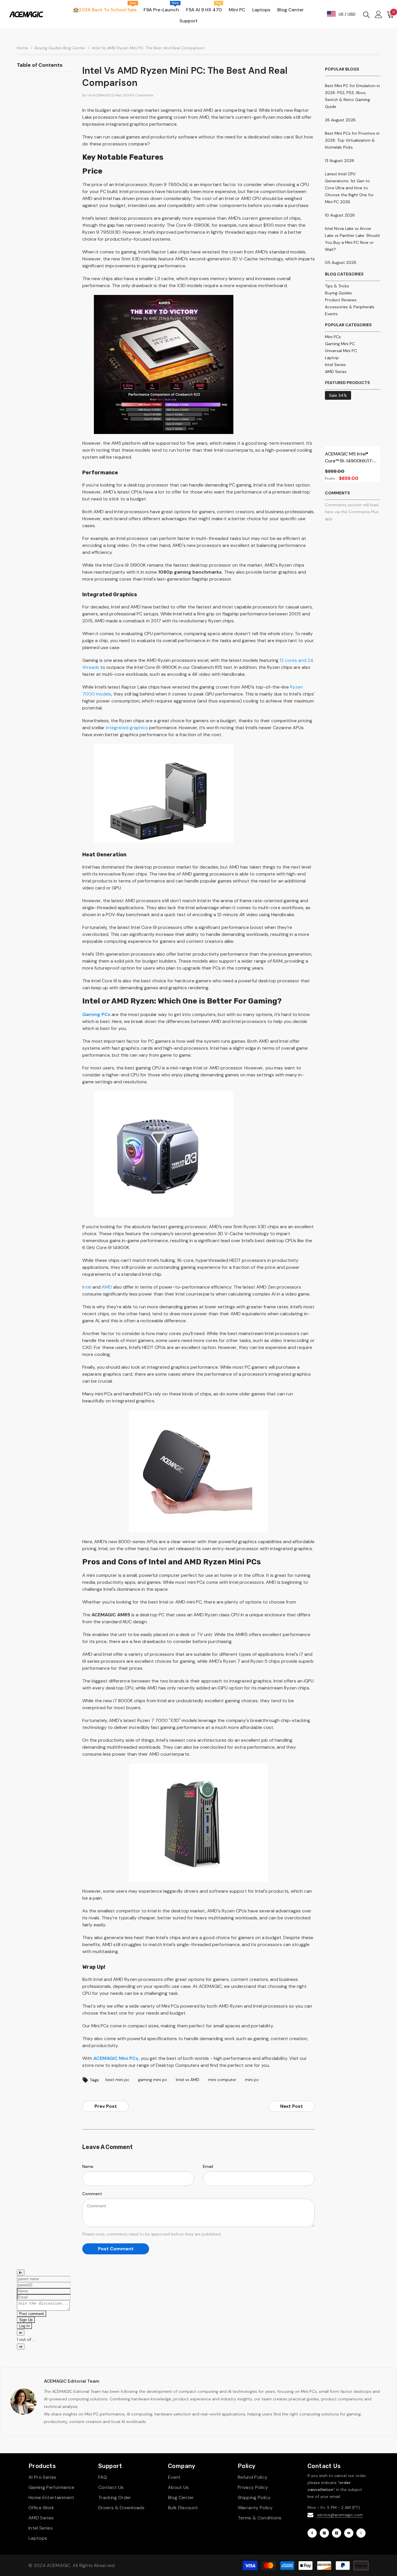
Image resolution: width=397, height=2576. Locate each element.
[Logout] (21, 2273)
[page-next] (21, 2347)
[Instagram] (324, 2533)
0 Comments (143, 95)
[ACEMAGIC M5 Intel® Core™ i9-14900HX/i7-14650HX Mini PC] (353, 419)
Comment (92, 2194)
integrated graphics (127, 728)
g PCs (104, 1014)
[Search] (366, 14)
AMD (107, 1287)
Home (23, 48)
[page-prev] (21, 2333)
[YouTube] (349, 2533)
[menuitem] (353, 286)
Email (208, 2166)
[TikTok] (337, 2533)
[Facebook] (312, 2533)
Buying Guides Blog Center (60, 48)
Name (88, 2166)
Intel (87, 1287)
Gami (88, 1014)
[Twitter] (361, 2533)
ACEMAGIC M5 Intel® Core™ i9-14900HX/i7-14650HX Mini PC (349, 458)
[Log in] (379, 14)
